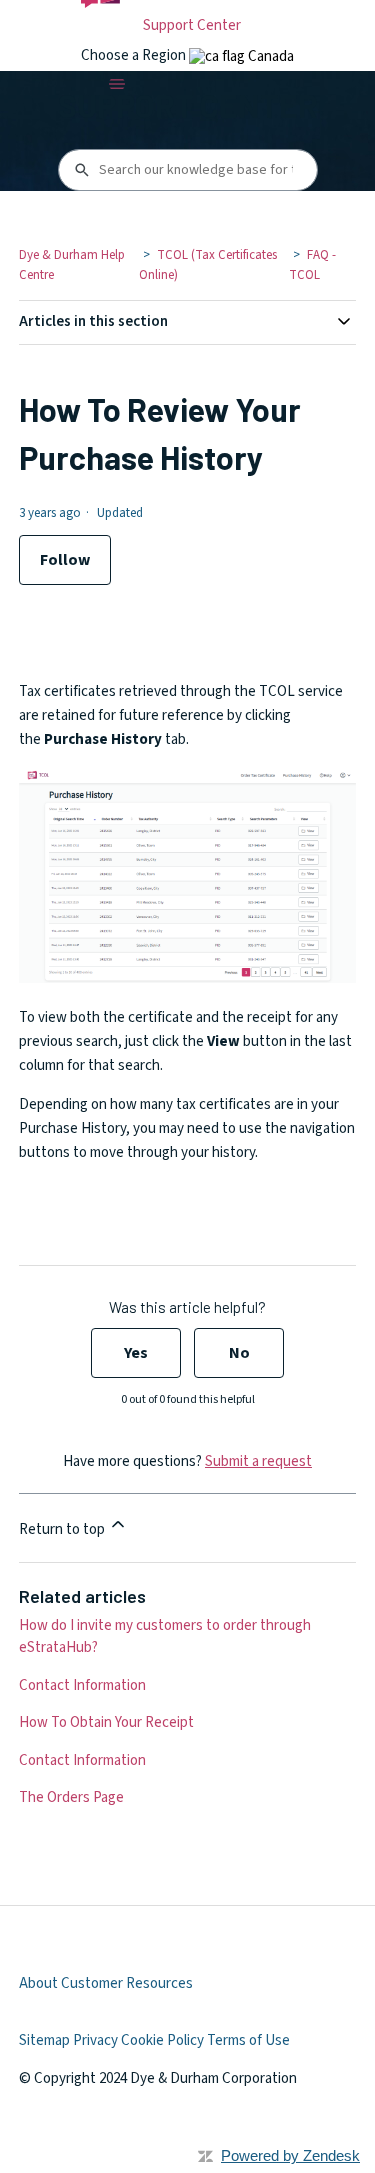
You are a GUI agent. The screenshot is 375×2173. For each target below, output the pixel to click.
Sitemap (44, 2040)
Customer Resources (127, 1983)
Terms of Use (248, 2040)
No (239, 1353)
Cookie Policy (162, 2040)
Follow (65, 560)
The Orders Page (71, 1797)
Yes (136, 1353)
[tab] (241, 56)
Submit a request (258, 1461)
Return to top (63, 1529)
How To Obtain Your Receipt (106, 1722)
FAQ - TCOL (312, 265)
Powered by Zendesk (290, 2155)
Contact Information (82, 1685)
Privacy (95, 2040)
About (38, 1983)
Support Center (192, 25)
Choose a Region (135, 55)
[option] (241, 56)
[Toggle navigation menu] (116, 84)
